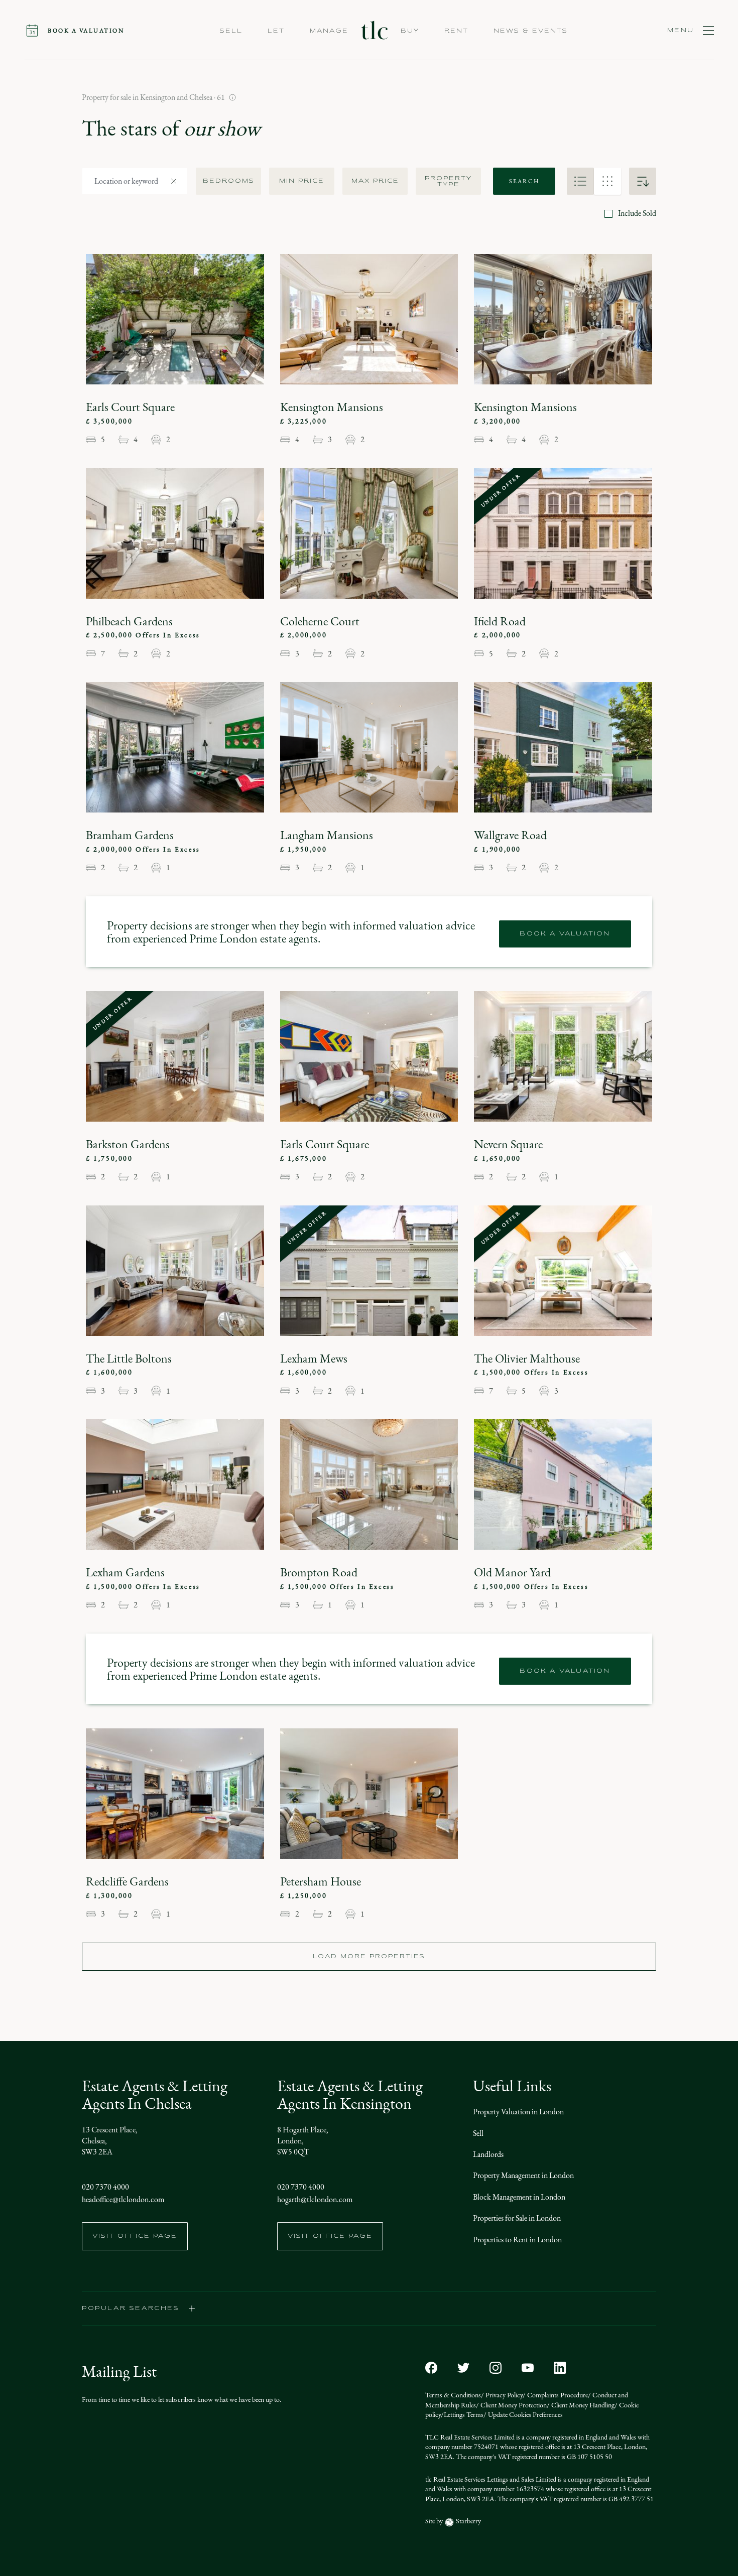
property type (448, 182)
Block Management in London (519, 2197)
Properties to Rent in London (517, 2240)
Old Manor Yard (512, 1572)
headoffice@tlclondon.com (123, 2199)
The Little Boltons (129, 1359)
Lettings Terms (464, 2415)
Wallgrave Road (510, 835)
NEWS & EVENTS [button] (531, 31)
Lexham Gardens (125, 1572)
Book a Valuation (565, 934)
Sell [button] (231, 31)
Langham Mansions (327, 835)
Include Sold (637, 213)
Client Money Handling (582, 2405)
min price (302, 181)
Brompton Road (319, 1572)
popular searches (131, 2309)
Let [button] (276, 31)
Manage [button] (329, 31)
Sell (478, 2133)
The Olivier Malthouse (527, 1359)
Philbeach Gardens (129, 621)
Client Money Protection (513, 2405)
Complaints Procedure (557, 2395)
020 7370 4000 (105, 2187)
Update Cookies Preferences (525, 2415)
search (524, 181)
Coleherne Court (320, 621)
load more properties (369, 1957)
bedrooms (229, 181)
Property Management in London (523, 2175)
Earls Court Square (130, 407)
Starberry (468, 2521)
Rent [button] (456, 31)
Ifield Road (500, 621)
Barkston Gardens (128, 1144)
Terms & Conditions (453, 2395)
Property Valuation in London (518, 2112)
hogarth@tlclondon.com (315, 2199)
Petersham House (321, 1881)
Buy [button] (410, 31)
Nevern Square (508, 1144)
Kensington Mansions (332, 407)
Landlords (488, 2154)
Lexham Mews (314, 1359)
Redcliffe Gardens (127, 1881)
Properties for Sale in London (517, 2218)
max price (375, 181)
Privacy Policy (503, 2395)
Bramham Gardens (130, 835)
